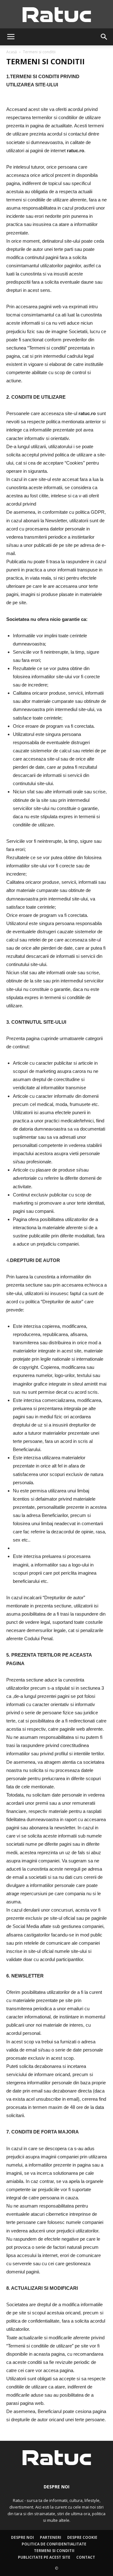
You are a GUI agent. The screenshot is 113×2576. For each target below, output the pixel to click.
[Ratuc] (56, 15)
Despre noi (22, 2537)
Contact (86, 2557)
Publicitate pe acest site (44, 2557)
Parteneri (51, 2537)
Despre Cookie (82, 2537)
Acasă (12, 52)
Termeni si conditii (54, 2551)
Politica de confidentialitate (54, 2544)
